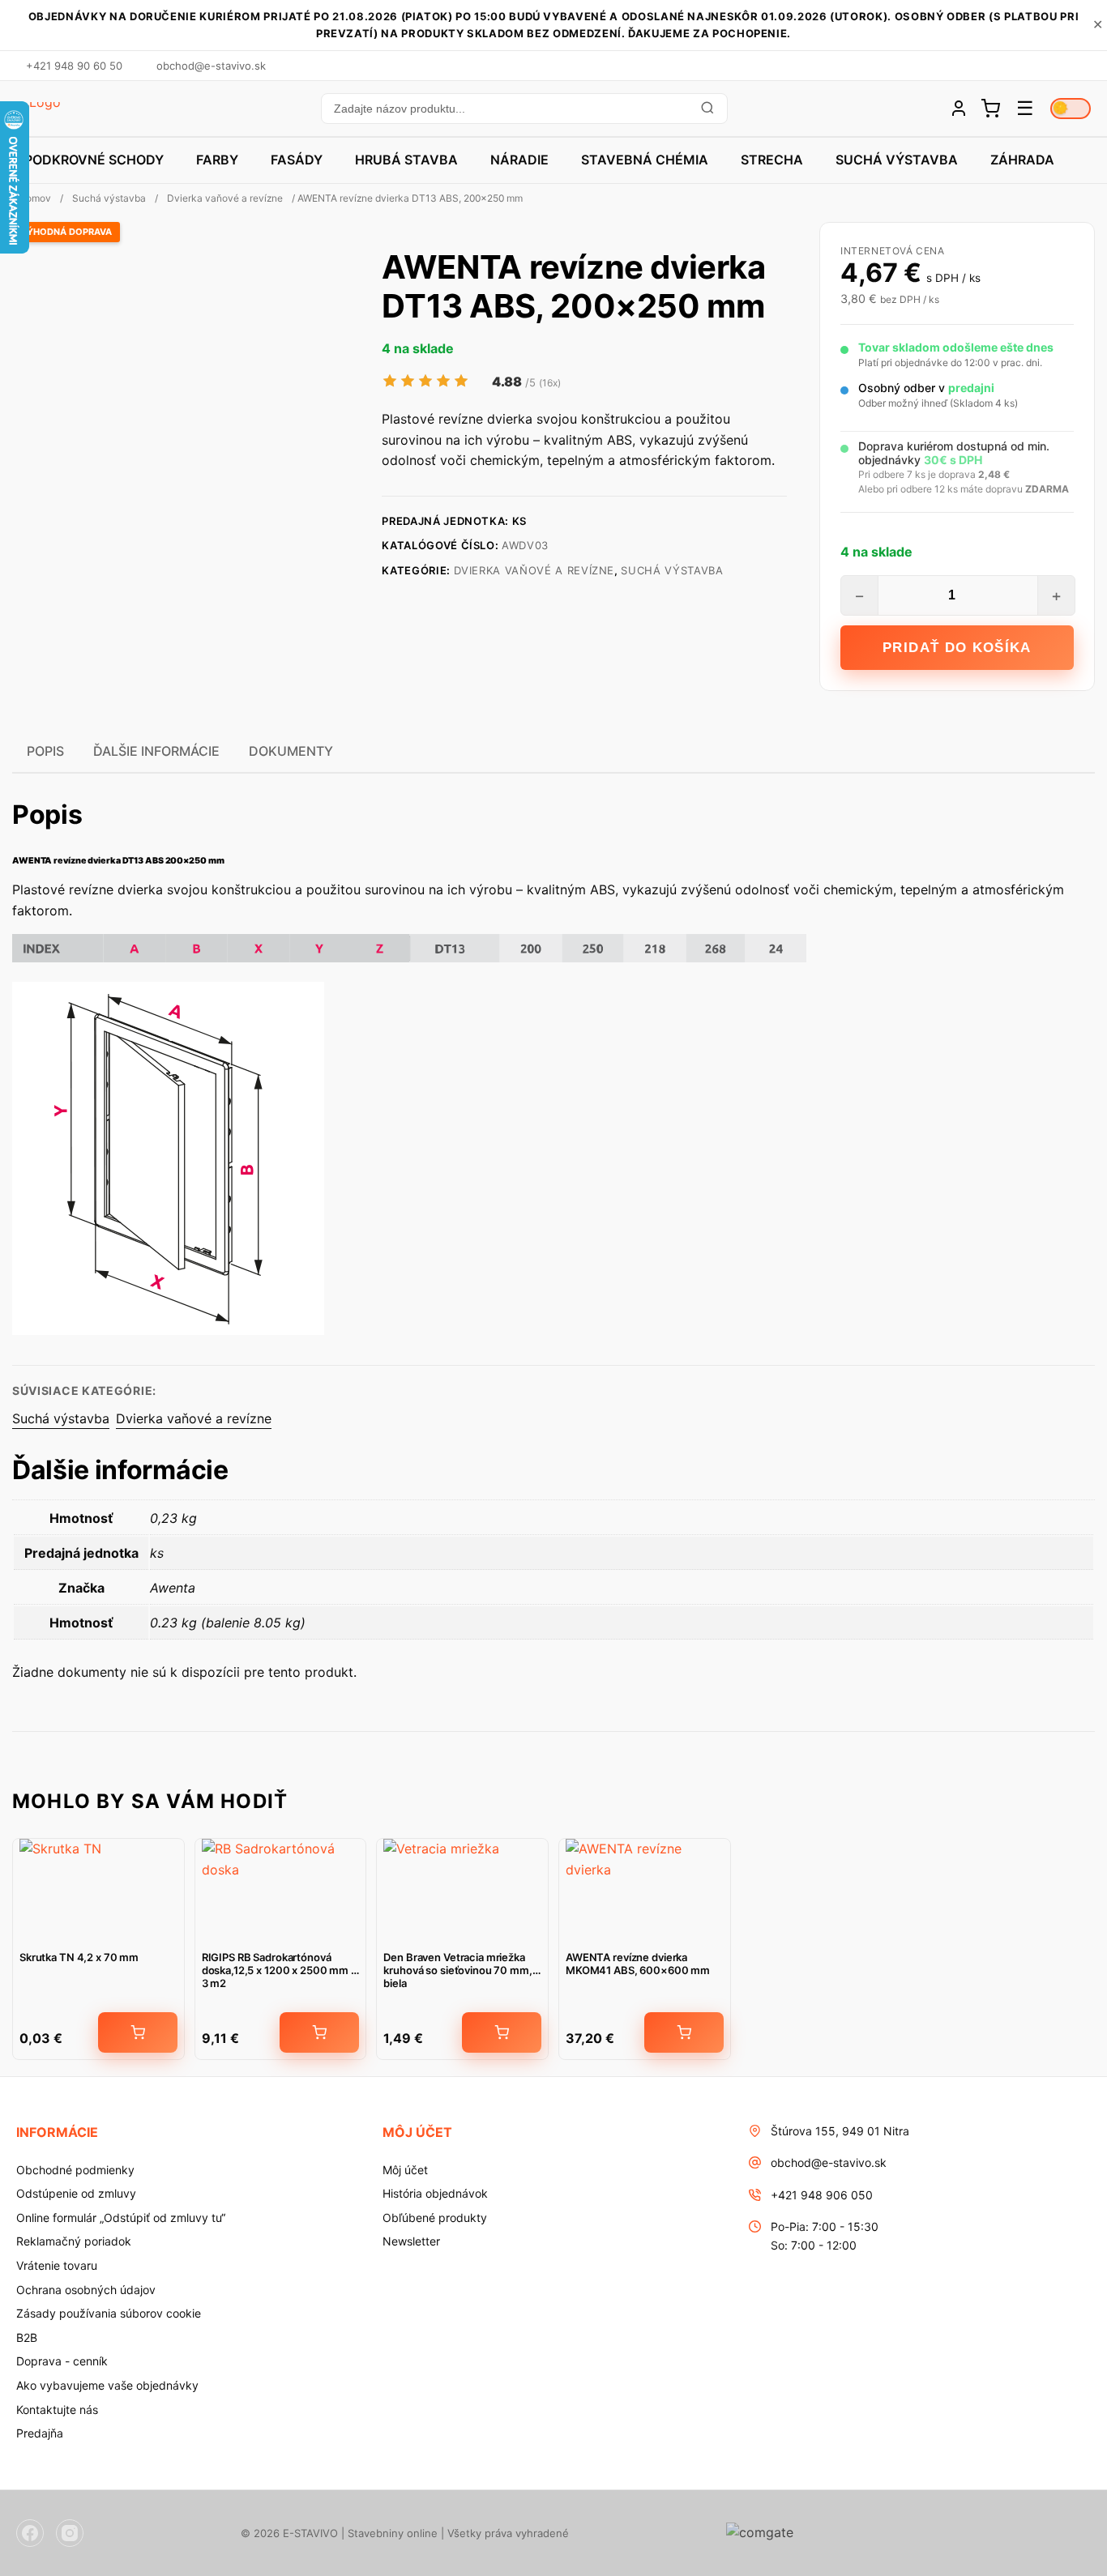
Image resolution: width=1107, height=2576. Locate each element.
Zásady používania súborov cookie (109, 2313)
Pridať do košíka (957, 648)
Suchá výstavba (897, 160)
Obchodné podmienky (75, 2170)
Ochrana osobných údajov (86, 2290)
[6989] (502, 2032)
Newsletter (411, 2241)
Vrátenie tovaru (57, 2265)
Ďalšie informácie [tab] (156, 751)
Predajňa (40, 2433)
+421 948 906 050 (822, 2195)
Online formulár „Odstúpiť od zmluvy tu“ (121, 2218)
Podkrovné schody (94, 160)
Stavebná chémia (645, 160)
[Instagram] (70, 2533)
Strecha (772, 160)
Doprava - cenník (62, 2361)
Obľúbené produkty (435, 2218)
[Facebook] (30, 2533)
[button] (524, 109)
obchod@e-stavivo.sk (829, 2162)
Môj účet (405, 2170)
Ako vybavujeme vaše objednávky (107, 2385)
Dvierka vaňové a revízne (225, 198)
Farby (217, 160)
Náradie (519, 160)
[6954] (319, 2032)
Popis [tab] (45, 751)
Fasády (297, 160)
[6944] (684, 2032)
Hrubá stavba (406, 160)
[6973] (138, 2032)
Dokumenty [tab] (291, 751)
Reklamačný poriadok (74, 2241)
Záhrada (1022, 160)
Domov (35, 198)
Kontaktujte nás (57, 2410)
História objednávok (435, 2193)
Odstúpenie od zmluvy (76, 2193)
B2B (27, 2337)
